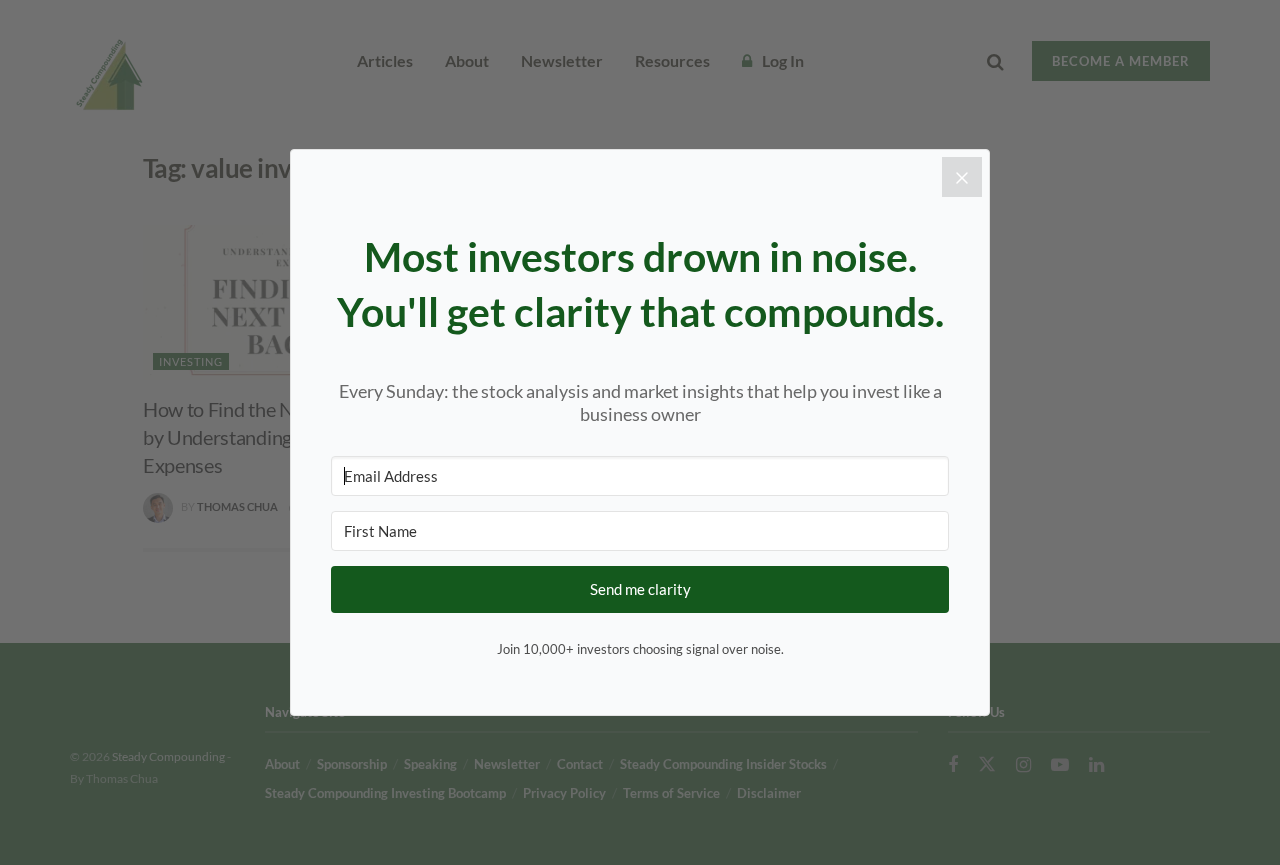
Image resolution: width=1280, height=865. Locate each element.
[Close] (962, 177)
